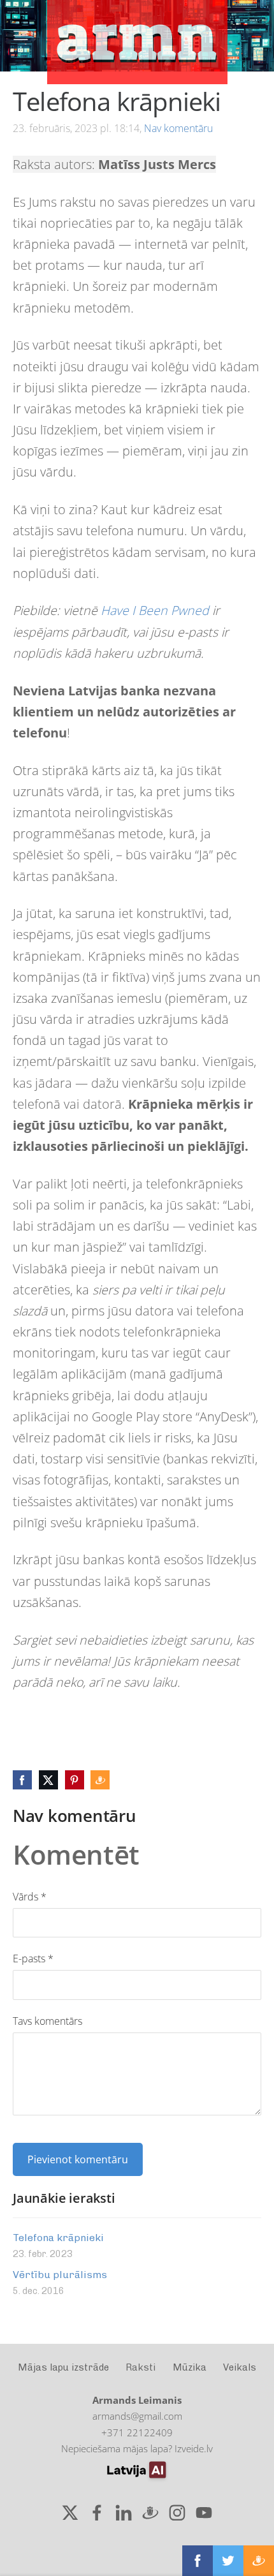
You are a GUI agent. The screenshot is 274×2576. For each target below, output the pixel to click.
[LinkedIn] (124, 2513)
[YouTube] (204, 2513)
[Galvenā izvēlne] (21, 35)
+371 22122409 (137, 2432)
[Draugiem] (150, 2513)
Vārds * (30, 1897)
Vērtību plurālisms (60, 2275)
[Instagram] (177, 2513)
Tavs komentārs (47, 2021)
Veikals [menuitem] (240, 2367)
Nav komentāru (178, 128)
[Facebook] (97, 2513)
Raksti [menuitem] (141, 2367)
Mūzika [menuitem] (190, 2367)
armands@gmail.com (137, 2416)
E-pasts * (33, 1958)
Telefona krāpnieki (58, 2238)
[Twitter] (70, 2513)
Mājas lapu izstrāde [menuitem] (63, 2367)
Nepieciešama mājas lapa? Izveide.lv (137, 2448)
